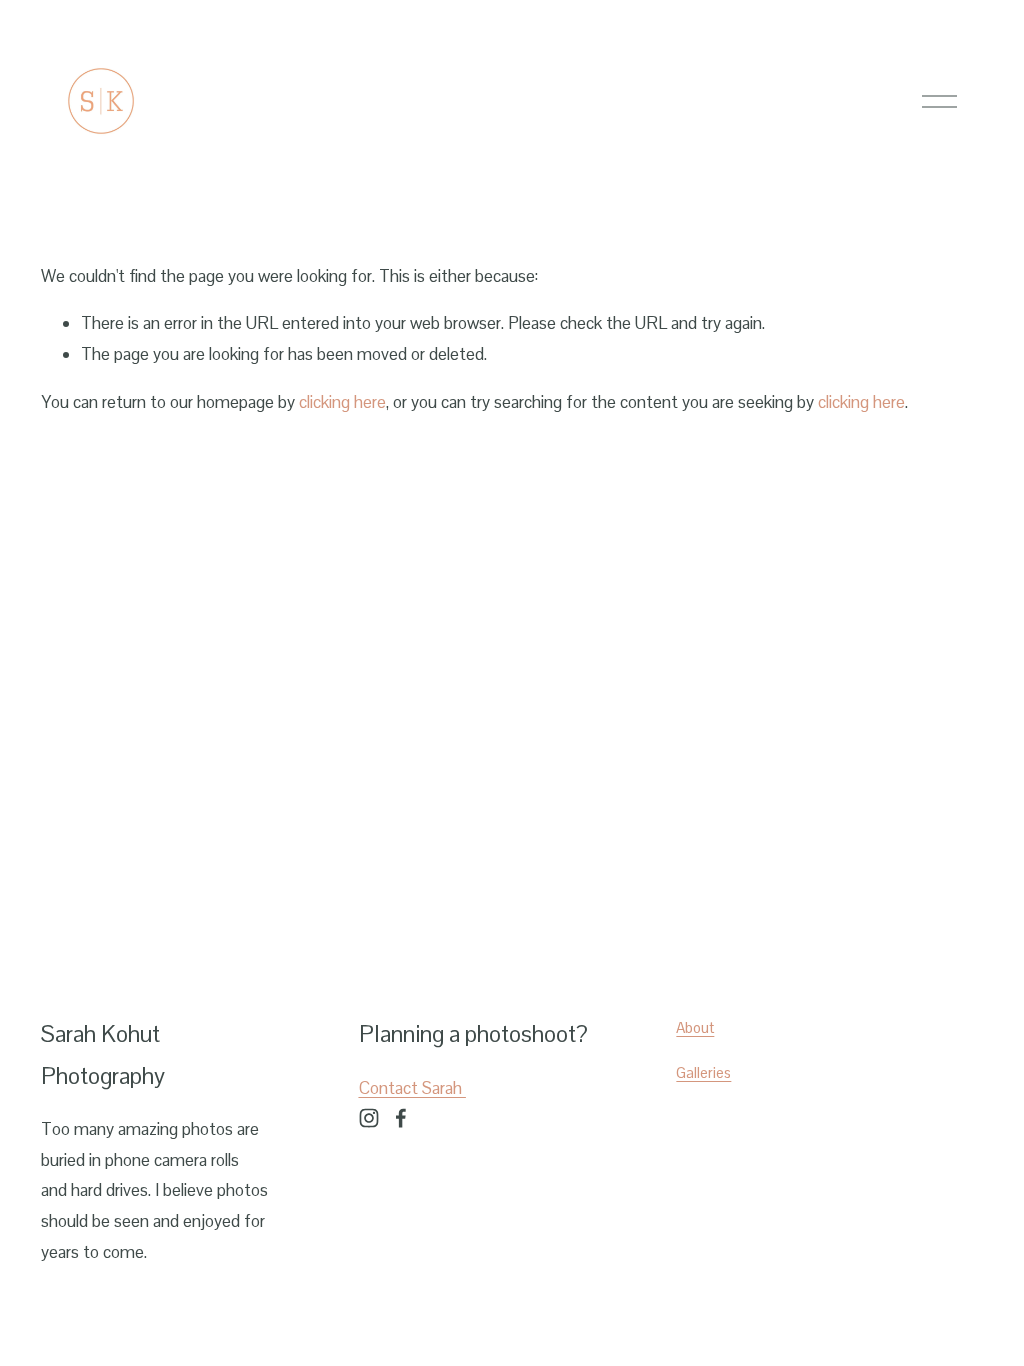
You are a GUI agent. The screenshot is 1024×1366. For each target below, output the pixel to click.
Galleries (703, 1072)
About (695, 1027)
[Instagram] (369, 1118)
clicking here (342, 402)
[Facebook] (401, 1118)
